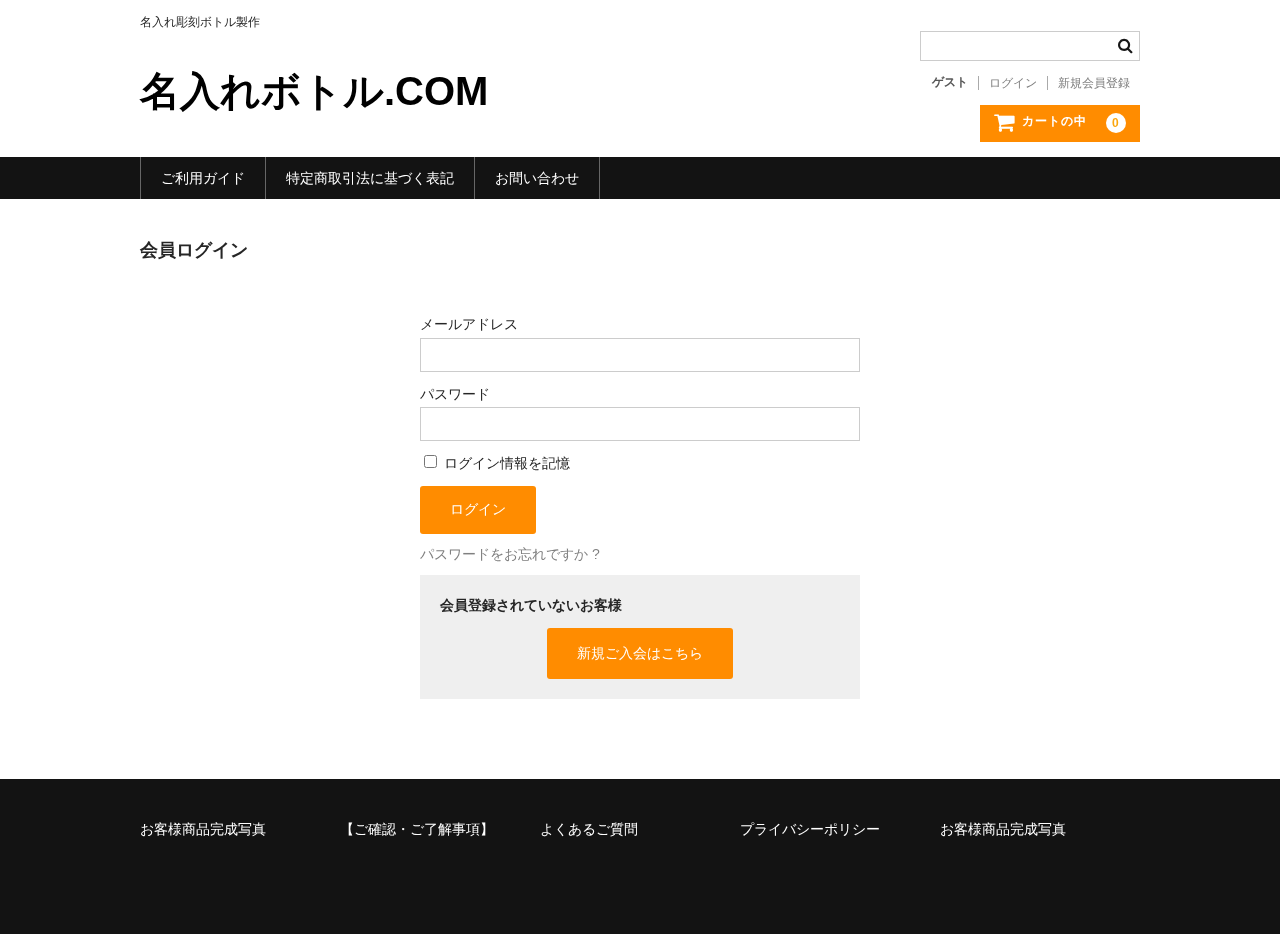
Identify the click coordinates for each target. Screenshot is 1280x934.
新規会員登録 (1094, 83)
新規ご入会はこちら (640, 653)
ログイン (1013, 83)
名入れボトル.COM (314, 91)
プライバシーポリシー (810, 829)
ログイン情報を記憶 (505, 463)
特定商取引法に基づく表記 (370, 178)
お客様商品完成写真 (203, 829)
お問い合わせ (537, 178)
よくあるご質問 (589, 829)
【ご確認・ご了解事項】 (417, 829)
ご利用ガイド (203, 178)
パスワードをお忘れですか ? (510, 554)
